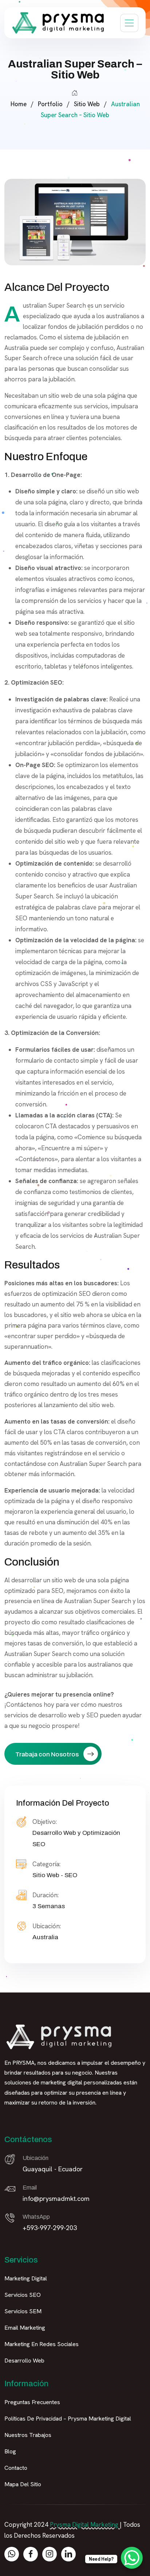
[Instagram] (50, 2554)
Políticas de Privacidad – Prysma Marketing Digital (68, 2419)
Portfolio (50, 104)
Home (19, 104)
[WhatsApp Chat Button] (132, 2558)
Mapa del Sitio (23, 2484)
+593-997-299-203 (50, 2228)
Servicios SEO (23, 2295)
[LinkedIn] (68, 2554)
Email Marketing (25, 2328)
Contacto (16, 2468)
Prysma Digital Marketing (84, 2525)
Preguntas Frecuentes (32, 2402)
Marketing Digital (26, 2278)
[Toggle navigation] (129, 23)
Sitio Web (87, 104)
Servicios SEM (23, 2311)
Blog (10, 2451)
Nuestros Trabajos (28, 2435)
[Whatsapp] (12, 2554)
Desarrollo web (24, 2361)
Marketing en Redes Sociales (42, 2344)
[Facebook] (31, 2554)
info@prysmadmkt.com (56, 2198)
